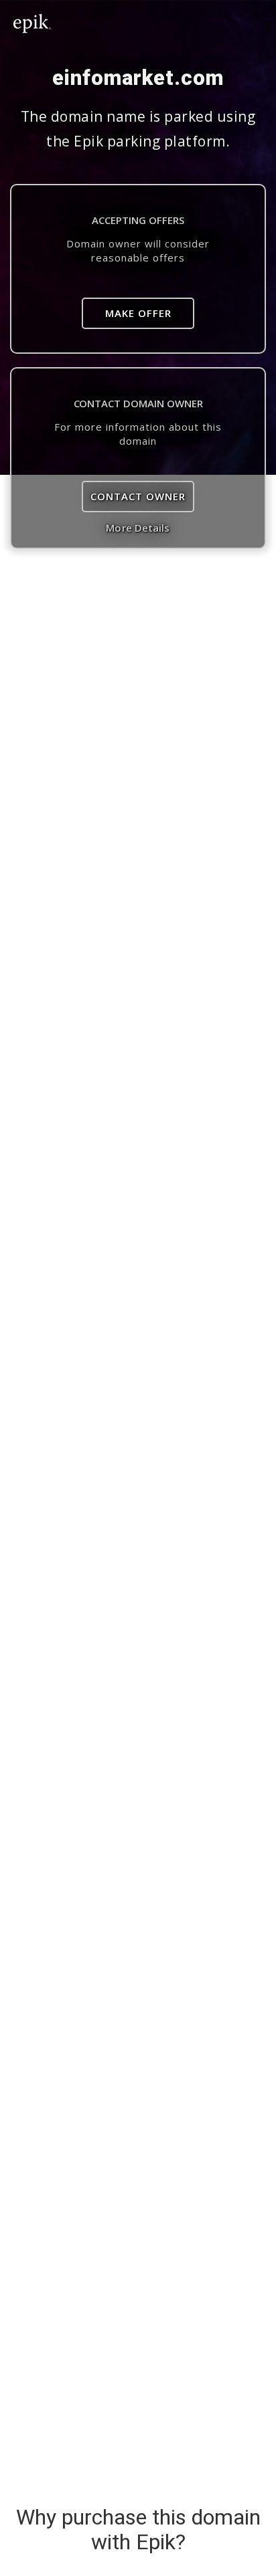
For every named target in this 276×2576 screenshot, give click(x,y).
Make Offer (138, 313)
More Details (138, 528)
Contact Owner (138, 496)
